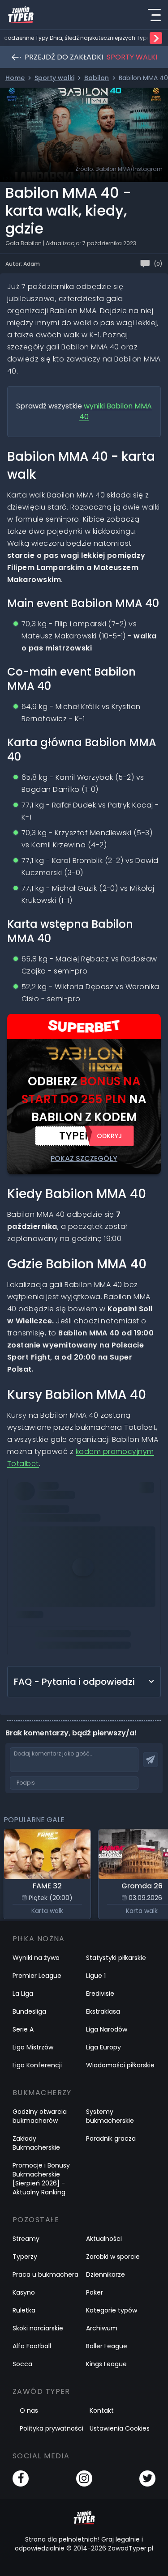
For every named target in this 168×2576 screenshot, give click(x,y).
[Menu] (154, 15)
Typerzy (25, 2257)
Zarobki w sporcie (113, 2257)
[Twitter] (147, 2478)
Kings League (106, 2364)
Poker (95, 2292)
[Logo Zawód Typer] (21, 15)
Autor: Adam (23, 264)
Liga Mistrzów (33, 2047)
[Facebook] (21, 2478)
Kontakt (102, 2410)
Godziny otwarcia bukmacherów (40, 2116)
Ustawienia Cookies (120, 2428)
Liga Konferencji (37, 2065)
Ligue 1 (96, 1976)
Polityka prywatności (52, 2428)
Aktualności (104, 2239)
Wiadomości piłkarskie (120, 2065)
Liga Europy (103, 2047)
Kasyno (24, 2292)
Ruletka (24, 2310)
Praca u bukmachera (45, 2274)
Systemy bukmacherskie (110, 2116)
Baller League (107, 2346)
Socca (22, 2364)
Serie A (23, 2029)
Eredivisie (100, 1994)
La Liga (23, 1994)
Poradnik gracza (111, 2138)
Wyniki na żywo (36, 1958)
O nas (29, 2410)
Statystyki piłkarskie (116, 1958)
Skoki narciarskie (38, 2328)
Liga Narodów (107, 2029)
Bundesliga (29, 2011)
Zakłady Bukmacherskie (36, 2143)
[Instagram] (84, 2478)
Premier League (37, 1976)
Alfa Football (32, 2346)
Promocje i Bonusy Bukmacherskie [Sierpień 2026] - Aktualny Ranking (41, 2179)
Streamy (26, 2239)
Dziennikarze (106, 2274)
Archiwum (102, 2328)
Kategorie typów (112, 2310)
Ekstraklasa (103, 2011)
